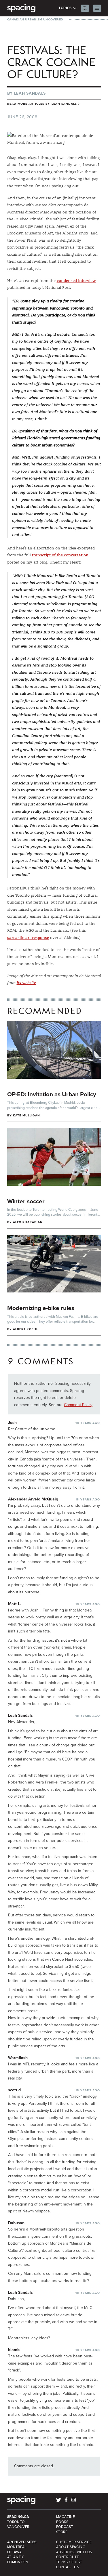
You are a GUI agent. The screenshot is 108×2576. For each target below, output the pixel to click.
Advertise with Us (74, 2552)
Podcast (65, 2527)
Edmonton (18, 2562)
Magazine (66, 2517)
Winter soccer (26, 1201)
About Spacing (71, 2547)
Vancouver (18, 2527)
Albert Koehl (26, 1329)
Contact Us (68, 2567)
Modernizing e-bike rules (41, 1308)
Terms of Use (69, 2562)
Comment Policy (78, 1405)
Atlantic (16, 2557)
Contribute (68, 2557)
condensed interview (76, 280)
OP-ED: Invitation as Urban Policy (52, 1094)
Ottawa (15, 2552)
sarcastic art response (28, 937)
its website (26, 983)
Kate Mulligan (27, 1115)
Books (62, 2522)
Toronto (16, 2522)
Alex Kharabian (28, 1222)
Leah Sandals (30, 93)
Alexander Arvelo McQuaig (33, 1499)
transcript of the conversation (60, 555)
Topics (66, 8)
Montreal (17, 2547)
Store (62, 2532)
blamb (14, 2350)
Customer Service (74, 2542)
